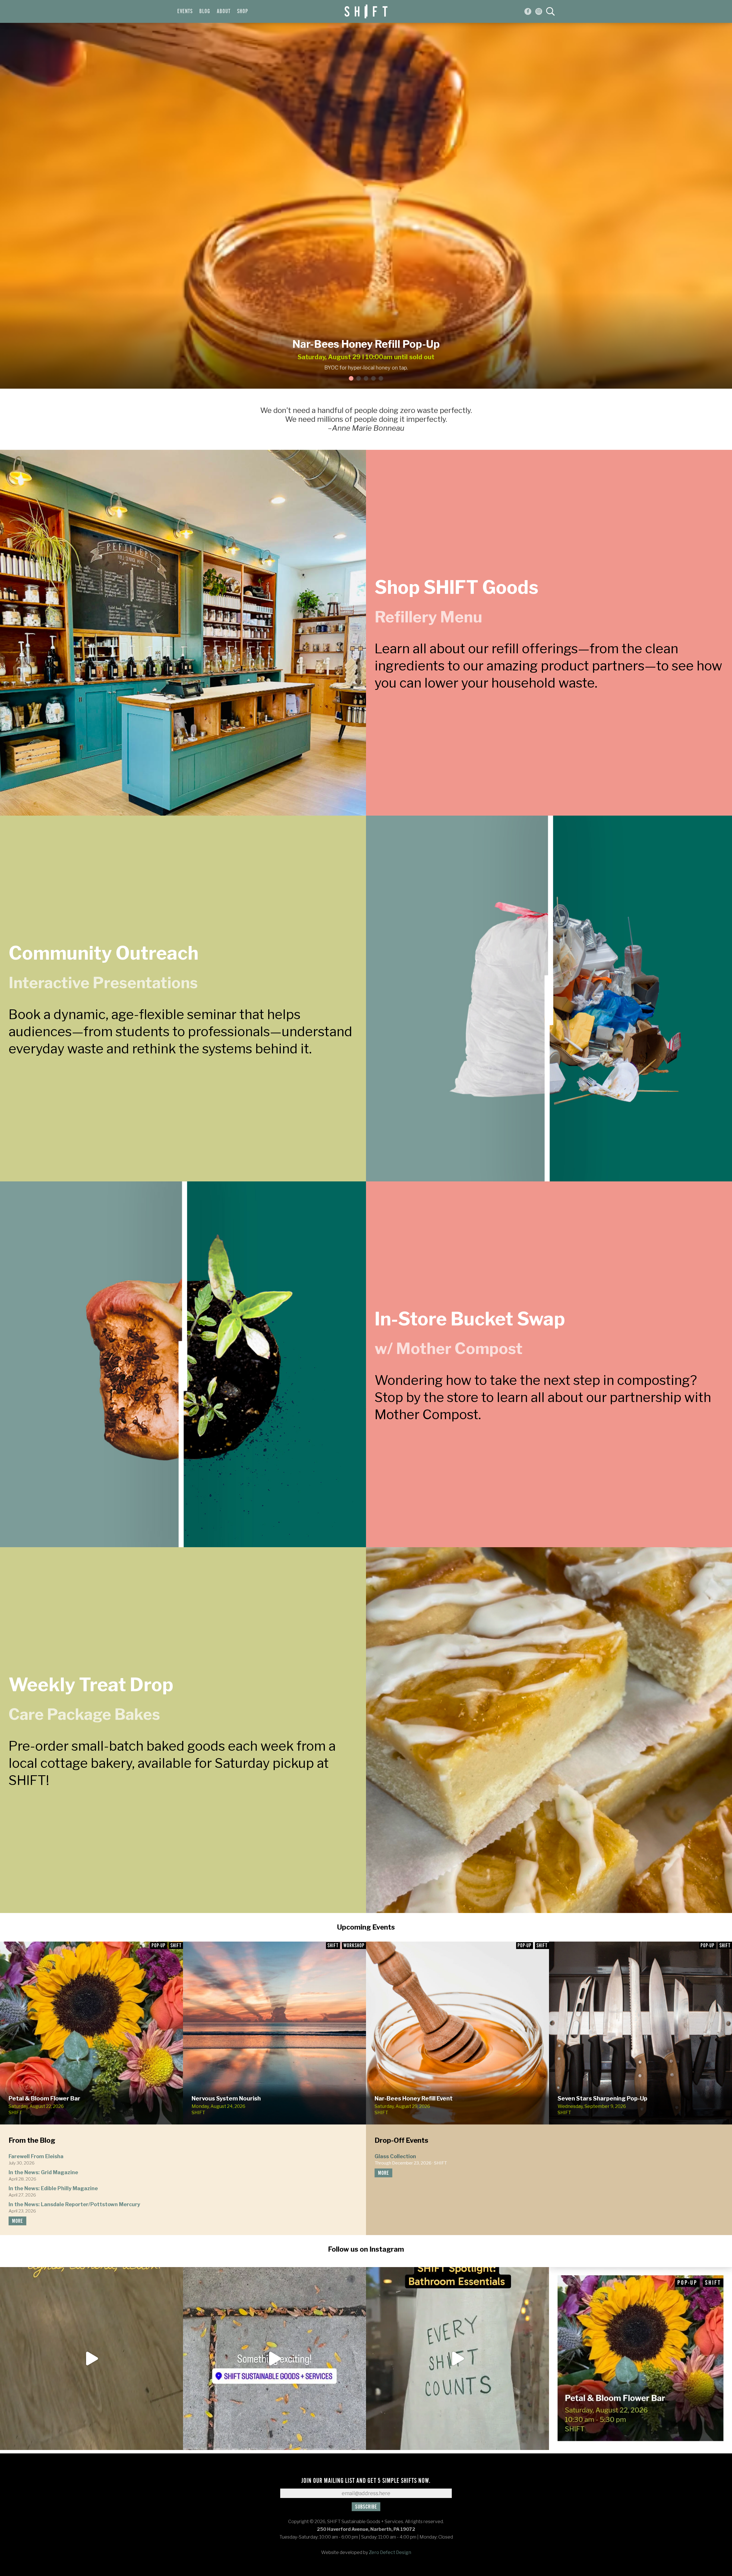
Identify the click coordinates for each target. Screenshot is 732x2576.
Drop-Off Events (401, 2140)
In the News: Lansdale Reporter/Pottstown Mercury (74, 2204)
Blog (205, 11)
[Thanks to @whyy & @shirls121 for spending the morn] (91, 2359)
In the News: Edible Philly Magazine (53, 2188)
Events (185, 11)
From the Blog (32, 2140)
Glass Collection (395, 2156)
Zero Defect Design (390, 2552)
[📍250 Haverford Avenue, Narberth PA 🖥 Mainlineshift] (457, 2359)
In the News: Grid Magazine (43, 2172)
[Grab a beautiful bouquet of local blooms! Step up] (640, 2359)
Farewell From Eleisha (36, 2156)
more (17, 2221)
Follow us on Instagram (366, 2249)
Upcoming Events (366, 1927)
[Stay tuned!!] (274, 2359)
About (224, 11)
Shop (242, 11)
